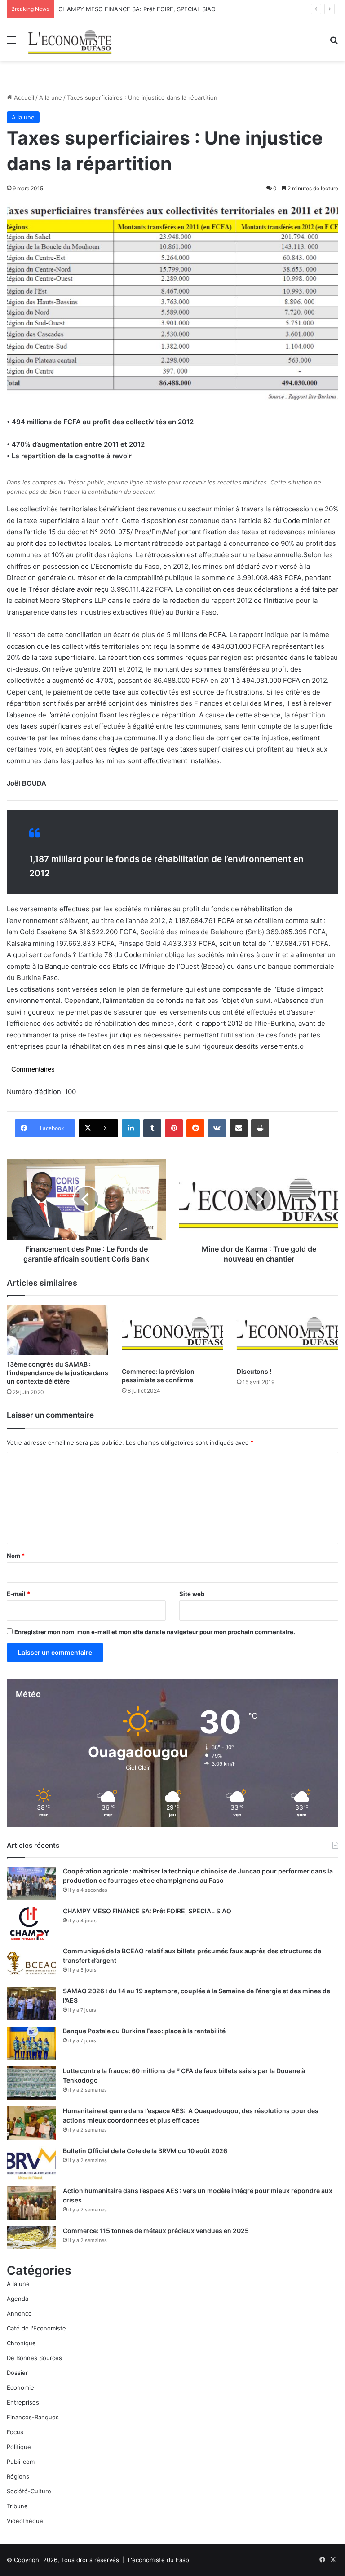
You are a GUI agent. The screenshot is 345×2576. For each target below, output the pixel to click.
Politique (19, 2447)
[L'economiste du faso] (70, 40)
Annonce (19, 2313)
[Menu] (11, 43)
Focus (15, 2432)
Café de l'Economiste (36, 2328)
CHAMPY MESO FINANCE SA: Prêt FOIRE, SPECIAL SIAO (147, 1911)
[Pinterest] (174, 1128)
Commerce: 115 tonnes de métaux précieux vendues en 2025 (156, 2231)
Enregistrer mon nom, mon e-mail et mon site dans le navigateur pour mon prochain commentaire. (155, 1632)
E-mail (18, 1594)
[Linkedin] (131, 1128)
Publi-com (21, 2462)
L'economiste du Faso (159, 2560)
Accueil (23, 97)
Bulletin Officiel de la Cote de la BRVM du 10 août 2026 (146, 2151)
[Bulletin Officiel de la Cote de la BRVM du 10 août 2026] (31, 2163)
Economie (20, 2387)
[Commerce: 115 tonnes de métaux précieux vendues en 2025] (31, 2237)
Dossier (17, 2373)
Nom (16, 1556)
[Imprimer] (260, 1128)
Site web (192, 1594)
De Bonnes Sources (34, 2358)
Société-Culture (29, 2491)
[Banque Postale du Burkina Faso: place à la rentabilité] (31, 2043)
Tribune (17, 2506)
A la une (51, 97)
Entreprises (23, 2402)
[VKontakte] (217, 1128)
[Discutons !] (287, 1334)
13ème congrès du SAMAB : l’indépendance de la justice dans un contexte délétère (57, 1373)
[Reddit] (195, 1128)
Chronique (21, 2343)
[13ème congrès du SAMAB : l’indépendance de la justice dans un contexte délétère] (57, 1330)
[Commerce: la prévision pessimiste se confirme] (172, 1334)
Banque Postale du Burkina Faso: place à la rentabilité (144, 2031)
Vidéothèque (25, 2521)
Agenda (18, 2299)
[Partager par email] (239, 1128)
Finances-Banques (33, 2417)
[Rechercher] (334, 43)
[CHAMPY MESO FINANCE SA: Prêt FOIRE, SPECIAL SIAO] (31, 1923)
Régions (18, 2476)
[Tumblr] (152, 1128)
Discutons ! (254, 1371)
